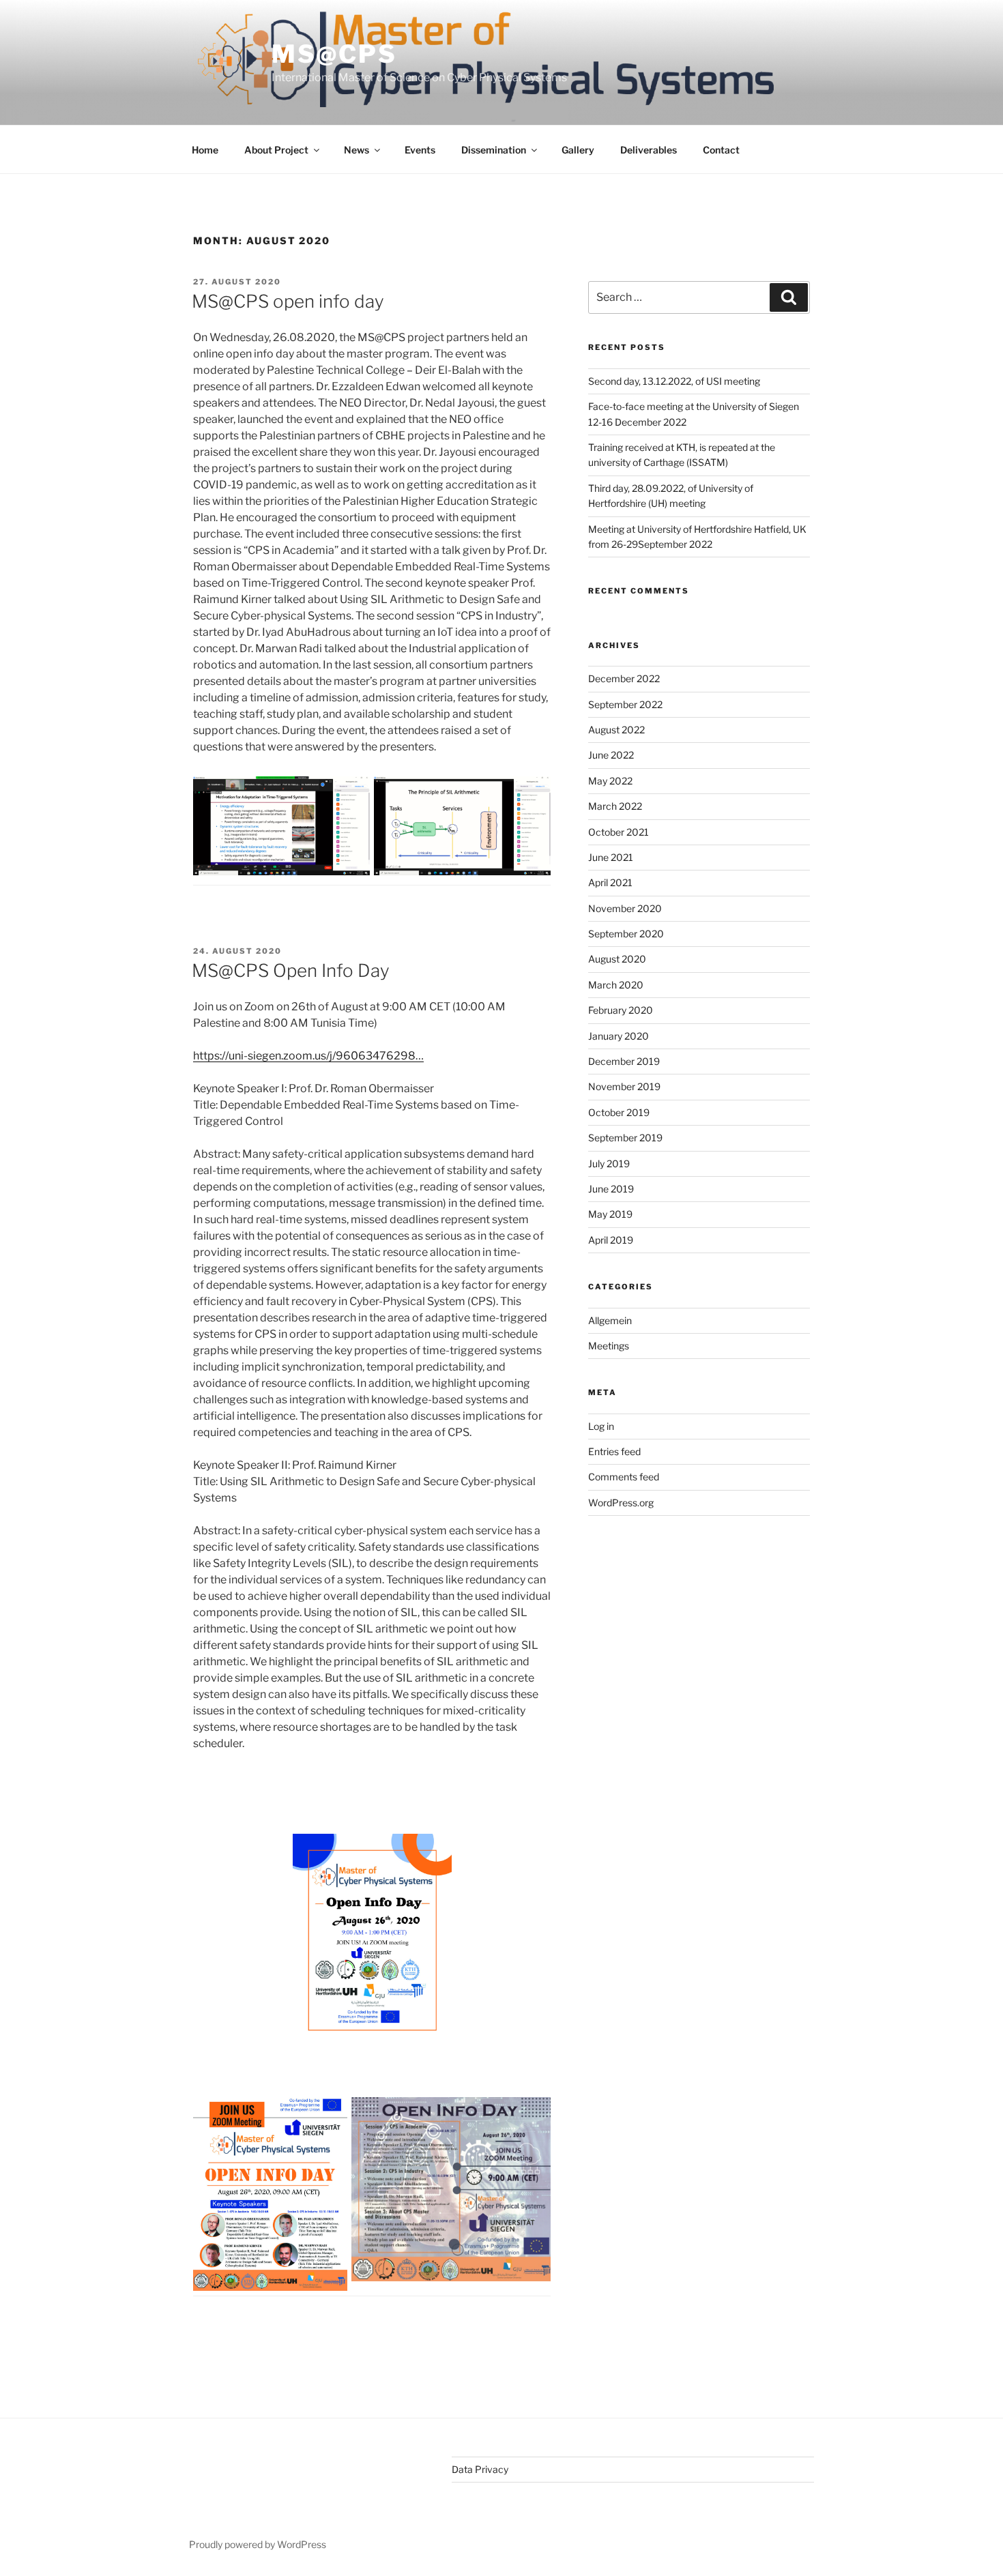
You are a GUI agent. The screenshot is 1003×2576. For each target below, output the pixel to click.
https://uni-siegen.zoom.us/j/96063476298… (308, 1056)
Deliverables (649, 150)
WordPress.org (621, 1503)
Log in (601, 1426)
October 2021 (619, 832)
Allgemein (610, 1320)
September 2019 (625, 1138)
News (357, 150)
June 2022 (611, 755)
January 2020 (619, 1036)
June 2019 (611, 1189)
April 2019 (611, 1240)
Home (205, 150)
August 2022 (616, 730)
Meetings (609, 1346)
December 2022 (624, 678)
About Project (276, 150)
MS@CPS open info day (288, 301)
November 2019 (624, 1086)
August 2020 (617, 959)
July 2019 (609, 1163)
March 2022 (615, 806)
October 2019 (619, 1112)
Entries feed (614, 1451)
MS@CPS (334, 54)
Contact (721, 150)
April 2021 (610, 882)
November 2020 (625, 908)
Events (420, 150)
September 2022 (625, 704)
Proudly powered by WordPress (258, 2544)
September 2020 (626, 934)
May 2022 (610, 781)
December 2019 (624, 1061)
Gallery (578, 150)
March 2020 (616, 985)
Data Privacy (480, 2469)
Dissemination (494, 150)
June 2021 (611, 857)
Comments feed (624, 1477)
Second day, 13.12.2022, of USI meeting (674, 381)
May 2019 (610, 1214)
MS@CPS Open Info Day (291, 970)
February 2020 (621, 1010)
